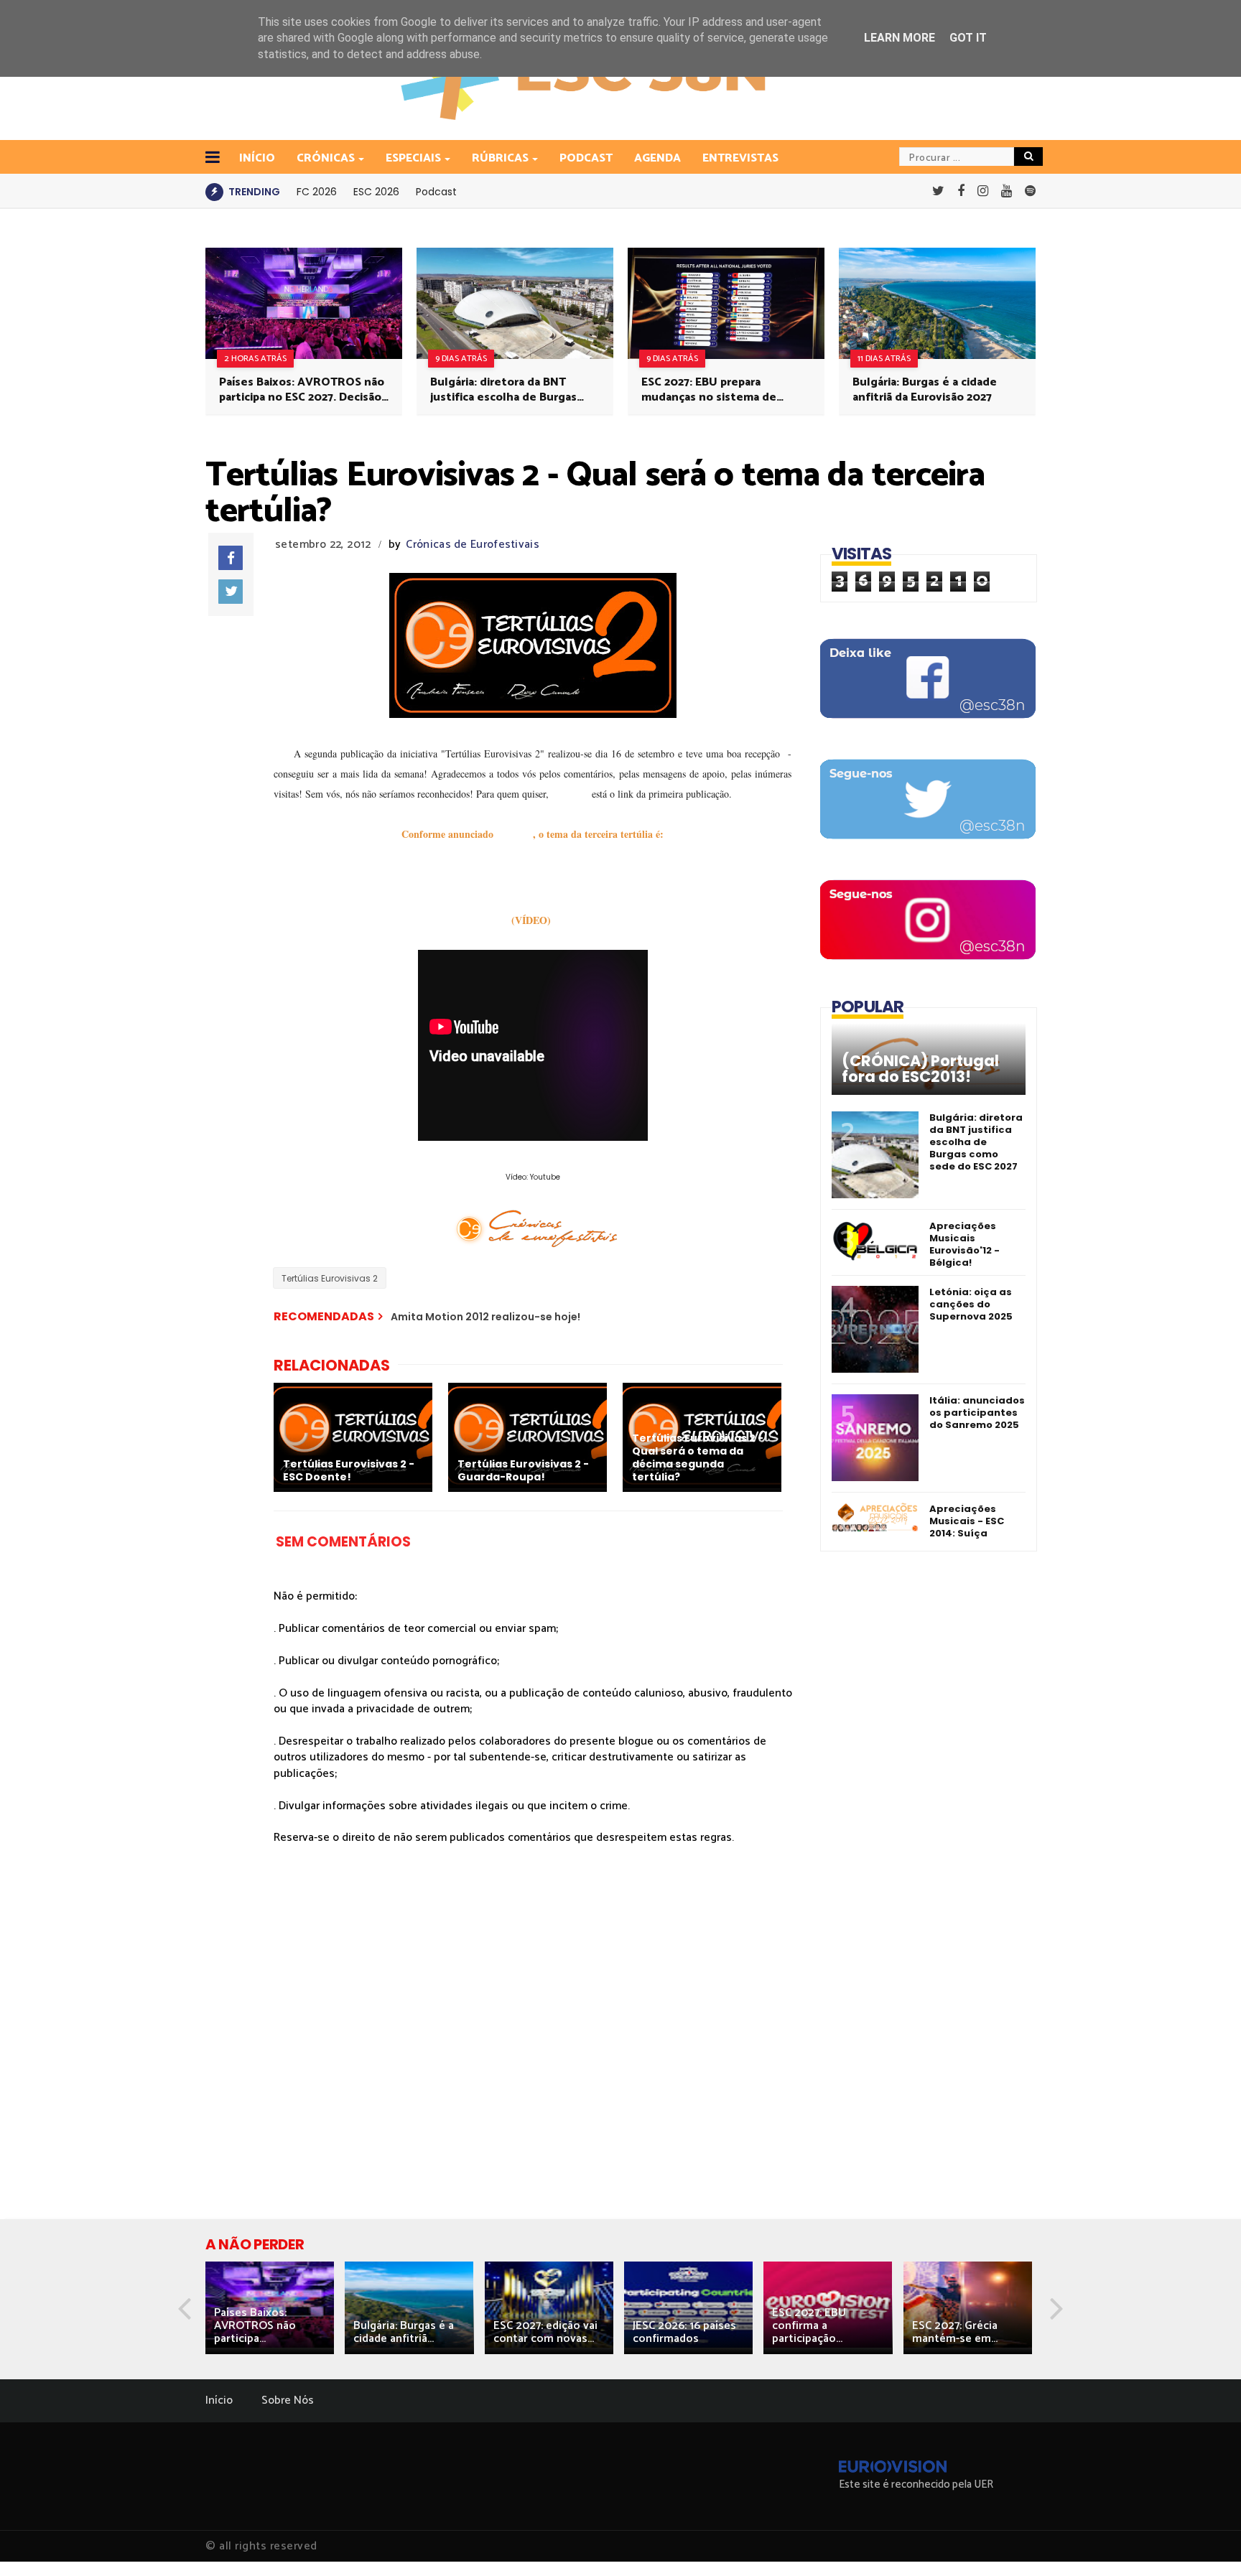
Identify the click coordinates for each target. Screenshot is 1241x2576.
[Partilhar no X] (231, 592)
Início (219, 2400)
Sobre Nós (288, 2400)
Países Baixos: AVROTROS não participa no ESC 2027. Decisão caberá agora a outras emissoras (302, 390)
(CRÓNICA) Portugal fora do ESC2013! (920, 1069)
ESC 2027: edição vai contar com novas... (545, 2332)
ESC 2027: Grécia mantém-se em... (955, 2332)
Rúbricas (500, 158)
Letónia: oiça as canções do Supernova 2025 (971, 1304)
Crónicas (326, 158)
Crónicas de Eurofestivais (473, 545)
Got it (968, 38)
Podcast (586, 158)
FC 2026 (317, 192)
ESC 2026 (376, 192)
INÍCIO (257, 158)
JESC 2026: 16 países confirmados (684, 2332)
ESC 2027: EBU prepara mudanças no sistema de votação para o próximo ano (716, 390)
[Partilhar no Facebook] (231, 558)
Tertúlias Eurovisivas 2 (330, 1278)
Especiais (413, 158)
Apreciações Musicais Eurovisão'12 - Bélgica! (965, 1244)
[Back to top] (1205, 2542)
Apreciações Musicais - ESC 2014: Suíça (967, 1521)
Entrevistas (740, 158)
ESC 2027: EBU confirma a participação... (809, 2326)
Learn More (900, 38)
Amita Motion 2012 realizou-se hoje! (485, 1317)
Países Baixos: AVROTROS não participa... (255, 2326)
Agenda (657, 158)
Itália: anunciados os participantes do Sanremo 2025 (977, 1413)
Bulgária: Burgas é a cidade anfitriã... (404, 2332)
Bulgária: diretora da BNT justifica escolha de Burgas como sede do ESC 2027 (503, 390)
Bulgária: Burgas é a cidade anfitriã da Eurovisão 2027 (925, 390)
